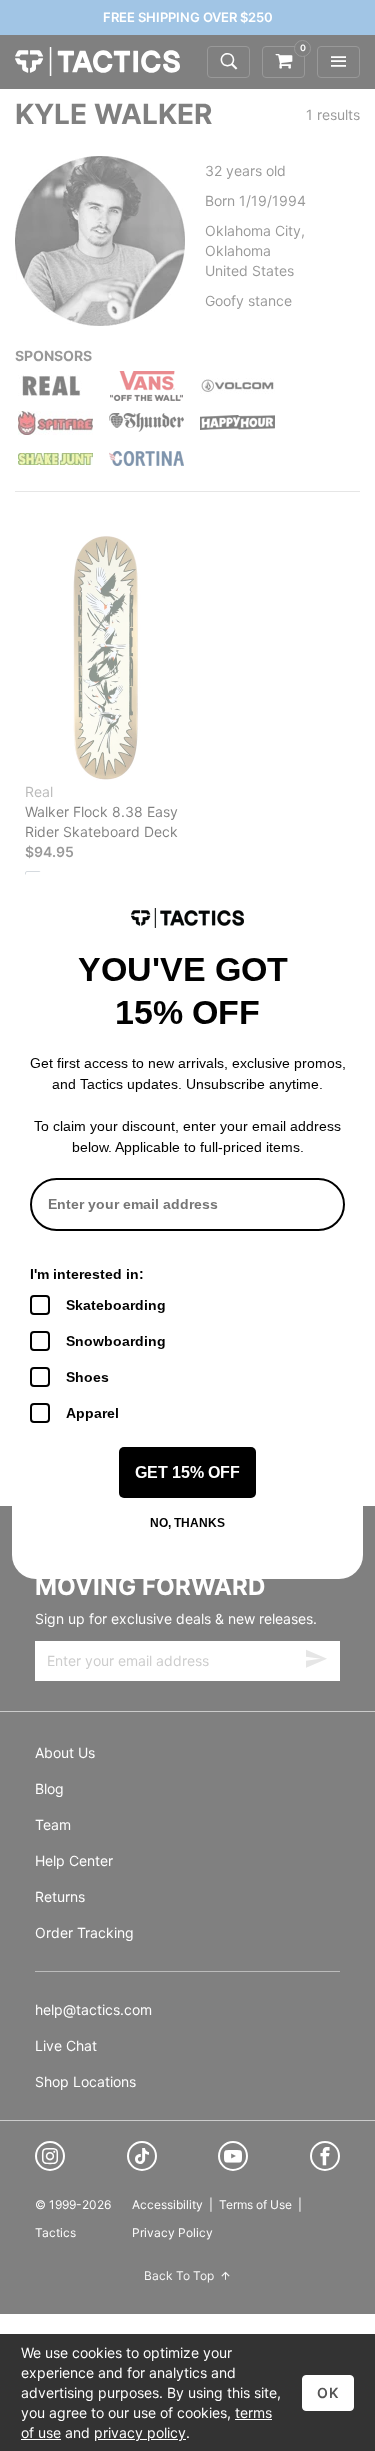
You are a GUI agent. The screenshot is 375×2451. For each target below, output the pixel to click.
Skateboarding (116, 1305)
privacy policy (140, 2432)
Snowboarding (116, 1341)
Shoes (87, 1377)
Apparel (92, 1413)
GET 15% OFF (187, 1472)
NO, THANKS (187, 1523)
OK (328, 2392)
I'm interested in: (87, 1274)
